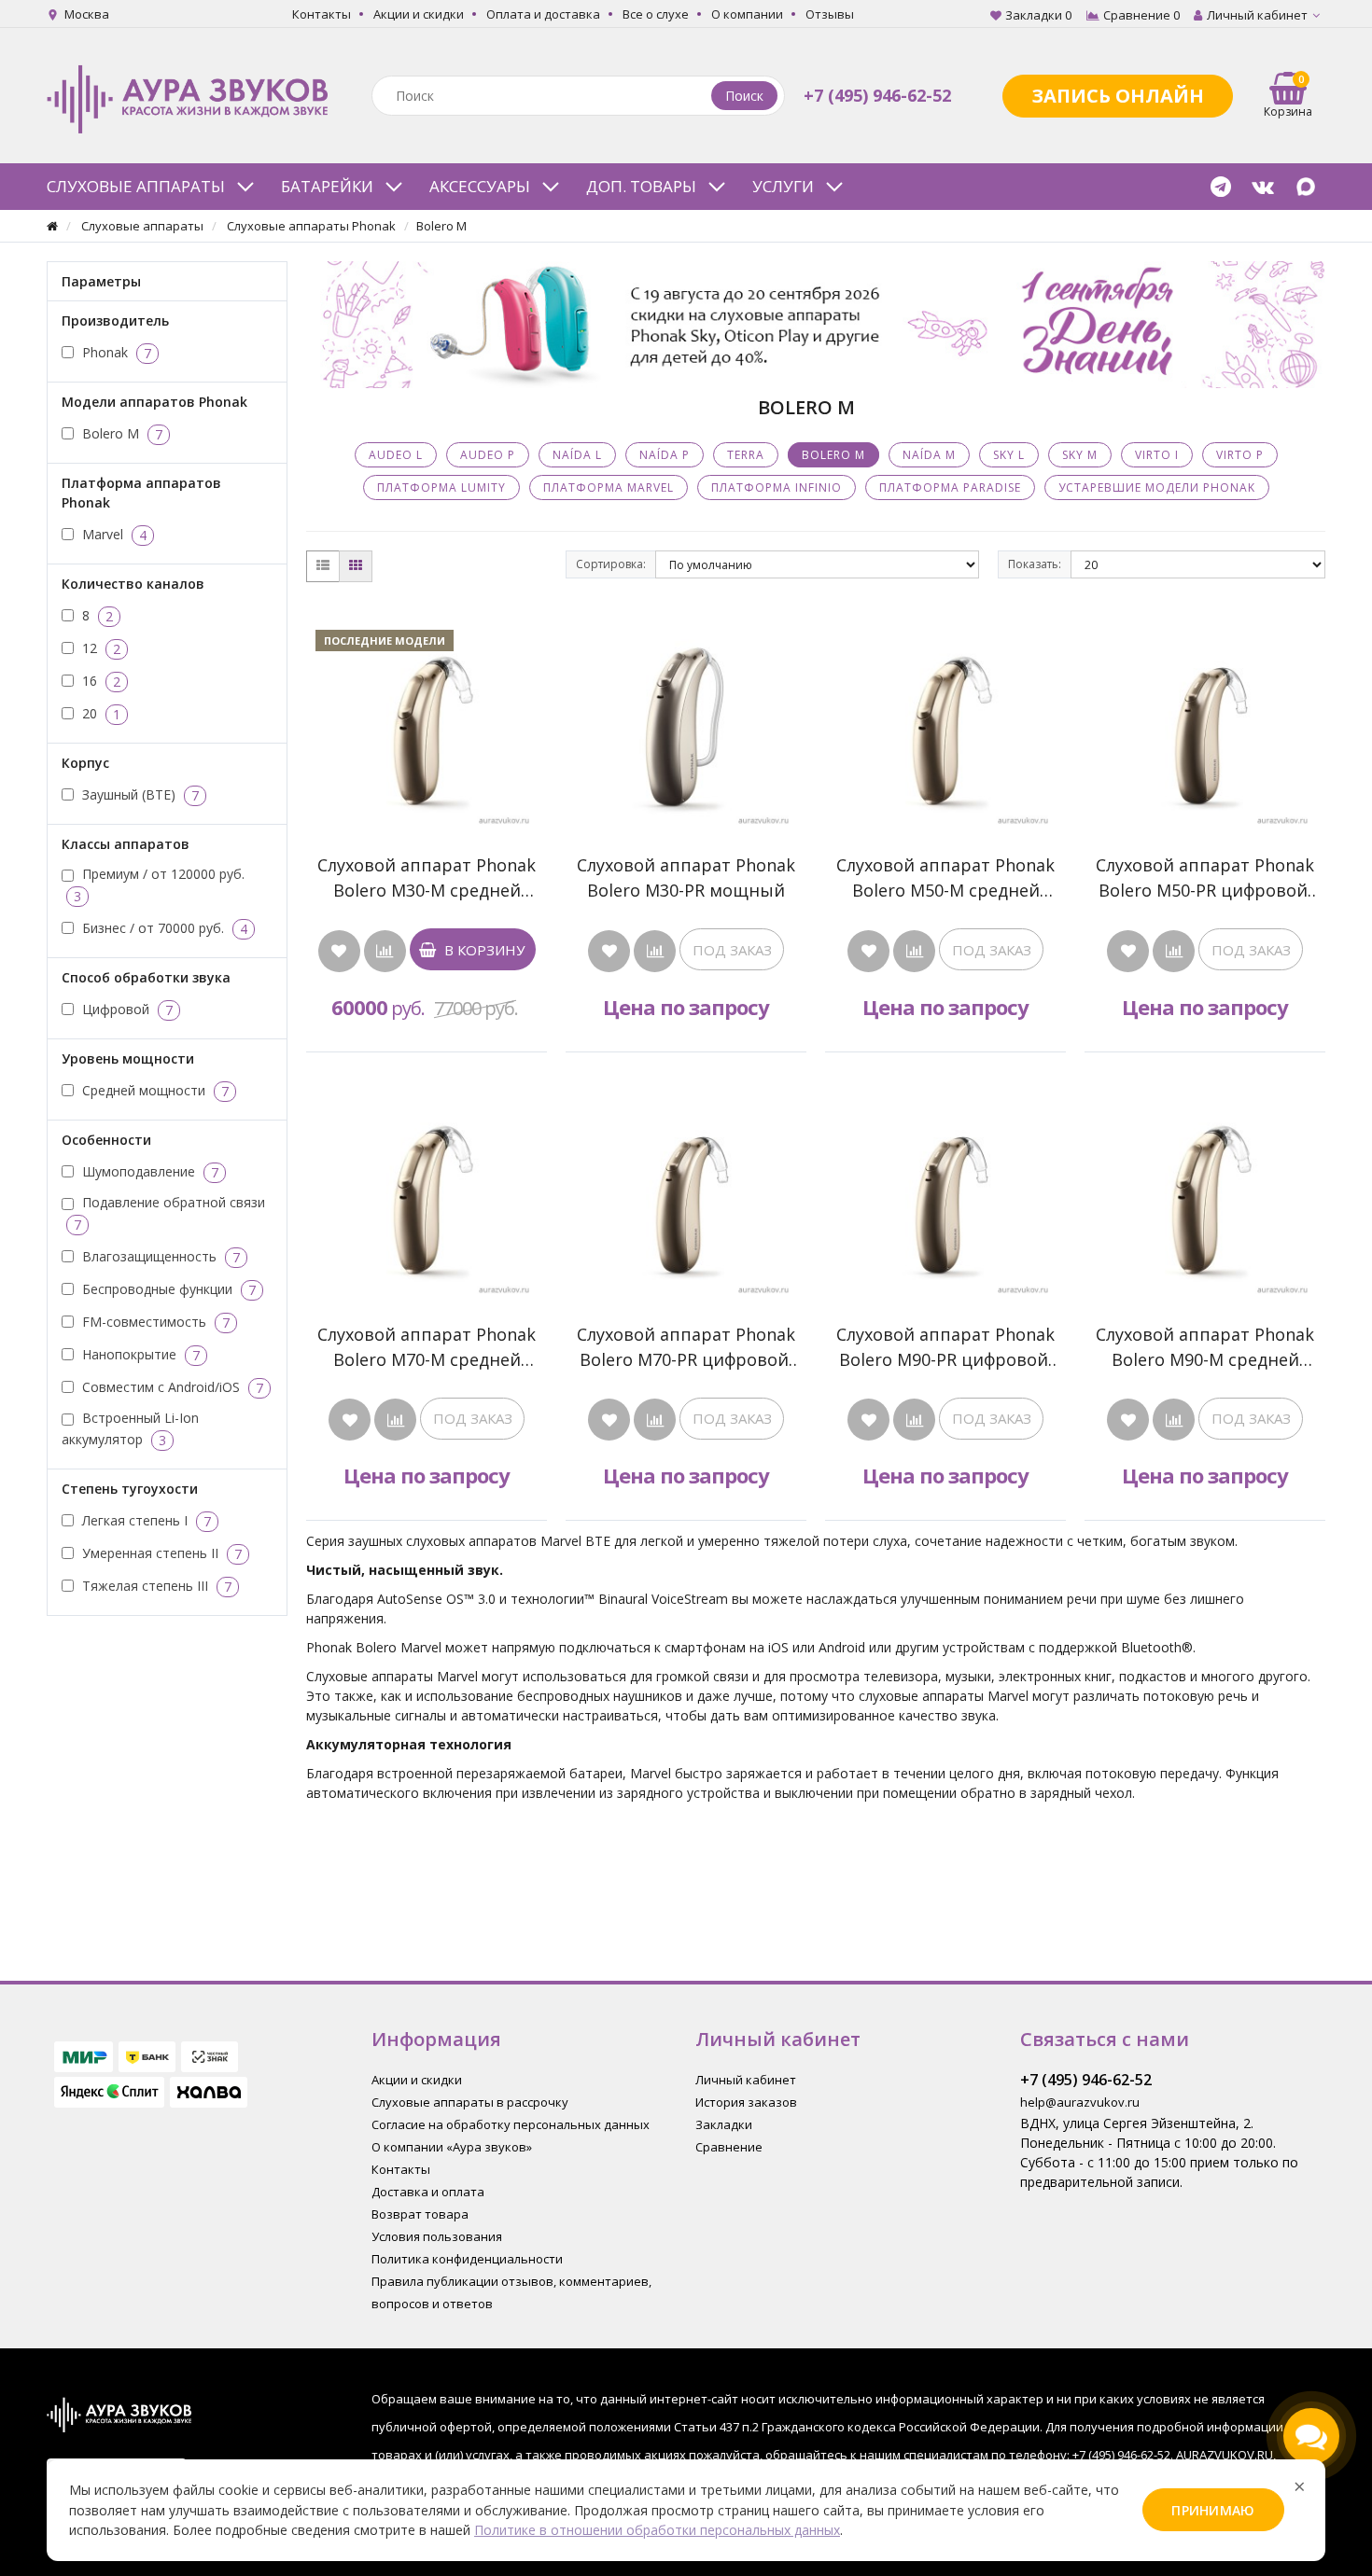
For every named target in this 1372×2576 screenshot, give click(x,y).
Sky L (1009, 455)
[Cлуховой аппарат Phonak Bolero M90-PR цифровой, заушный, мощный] (945, 1190)
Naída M (929, 455)
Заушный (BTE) (139, 794)
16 (99, 680)
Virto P (1240, 455)
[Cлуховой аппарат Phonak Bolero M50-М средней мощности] (945, 721)
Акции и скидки (419, 14)
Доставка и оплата (428, 2192)
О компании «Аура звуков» (452, 2147)
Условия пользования (437, 2236)
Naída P (665, 455)
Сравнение (729, 2147)
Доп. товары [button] (641, 186)
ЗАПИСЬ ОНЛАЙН (1118, 96)
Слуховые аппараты (142, 226)
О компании (747, 14)
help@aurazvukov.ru (1080, 2102)
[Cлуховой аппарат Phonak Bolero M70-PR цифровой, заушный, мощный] (686, 1190)
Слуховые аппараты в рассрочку (470, 2102)
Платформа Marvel (609, 487)
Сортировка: (611, 564)
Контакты (322, 14)
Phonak (115, 352)
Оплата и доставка (543, 14)
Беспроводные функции (167, 1288)
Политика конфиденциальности (467, 2259)
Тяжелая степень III (155, 1585)
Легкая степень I (145, 1520)
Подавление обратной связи (169, 1213)
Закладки (724, 2124)
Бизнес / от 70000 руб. (163, 927)
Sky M (1080, 455)
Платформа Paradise (950, 487)
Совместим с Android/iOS (171, 1386)
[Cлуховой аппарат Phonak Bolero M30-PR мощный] (686, 721)
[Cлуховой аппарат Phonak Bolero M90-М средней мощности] (1205, 1190)
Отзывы (830, 14)
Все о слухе (656, 14)
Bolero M (120, 433)
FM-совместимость (154, 1321)
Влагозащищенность (159, 1256)
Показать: (1035, 564)
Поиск (744, 96)
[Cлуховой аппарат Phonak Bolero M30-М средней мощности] (427, 721)
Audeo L (396, 455)
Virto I (1157, 455)
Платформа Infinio (777, 487)
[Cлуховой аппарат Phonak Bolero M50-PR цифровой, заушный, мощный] (1205, 721)
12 (99, 647)
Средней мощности (154, 1090)
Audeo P (488, 455)
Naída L (577, 455)
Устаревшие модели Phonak (1157, 487)
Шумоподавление (148, 1171)
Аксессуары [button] (480, 186)
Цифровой (126, 1009)
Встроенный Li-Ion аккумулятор (130, 1429)
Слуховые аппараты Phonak (311, 226)
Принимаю (1213, 2510)
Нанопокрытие (139, 1354)
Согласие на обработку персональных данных (511, 2124)
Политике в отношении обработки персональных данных (657, 2530)
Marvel (112, 534)
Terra (746, 455)
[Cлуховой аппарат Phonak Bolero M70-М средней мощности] (427, 1190)
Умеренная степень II (160, 1553)
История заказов (746, 2102)
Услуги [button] (783, 186)
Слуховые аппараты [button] (136, 186)
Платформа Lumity (441, 487)
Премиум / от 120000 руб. (159, 885)
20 (99, 713)
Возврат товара (420, 2214)
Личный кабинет (746, 2080)
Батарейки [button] (327, 186)
